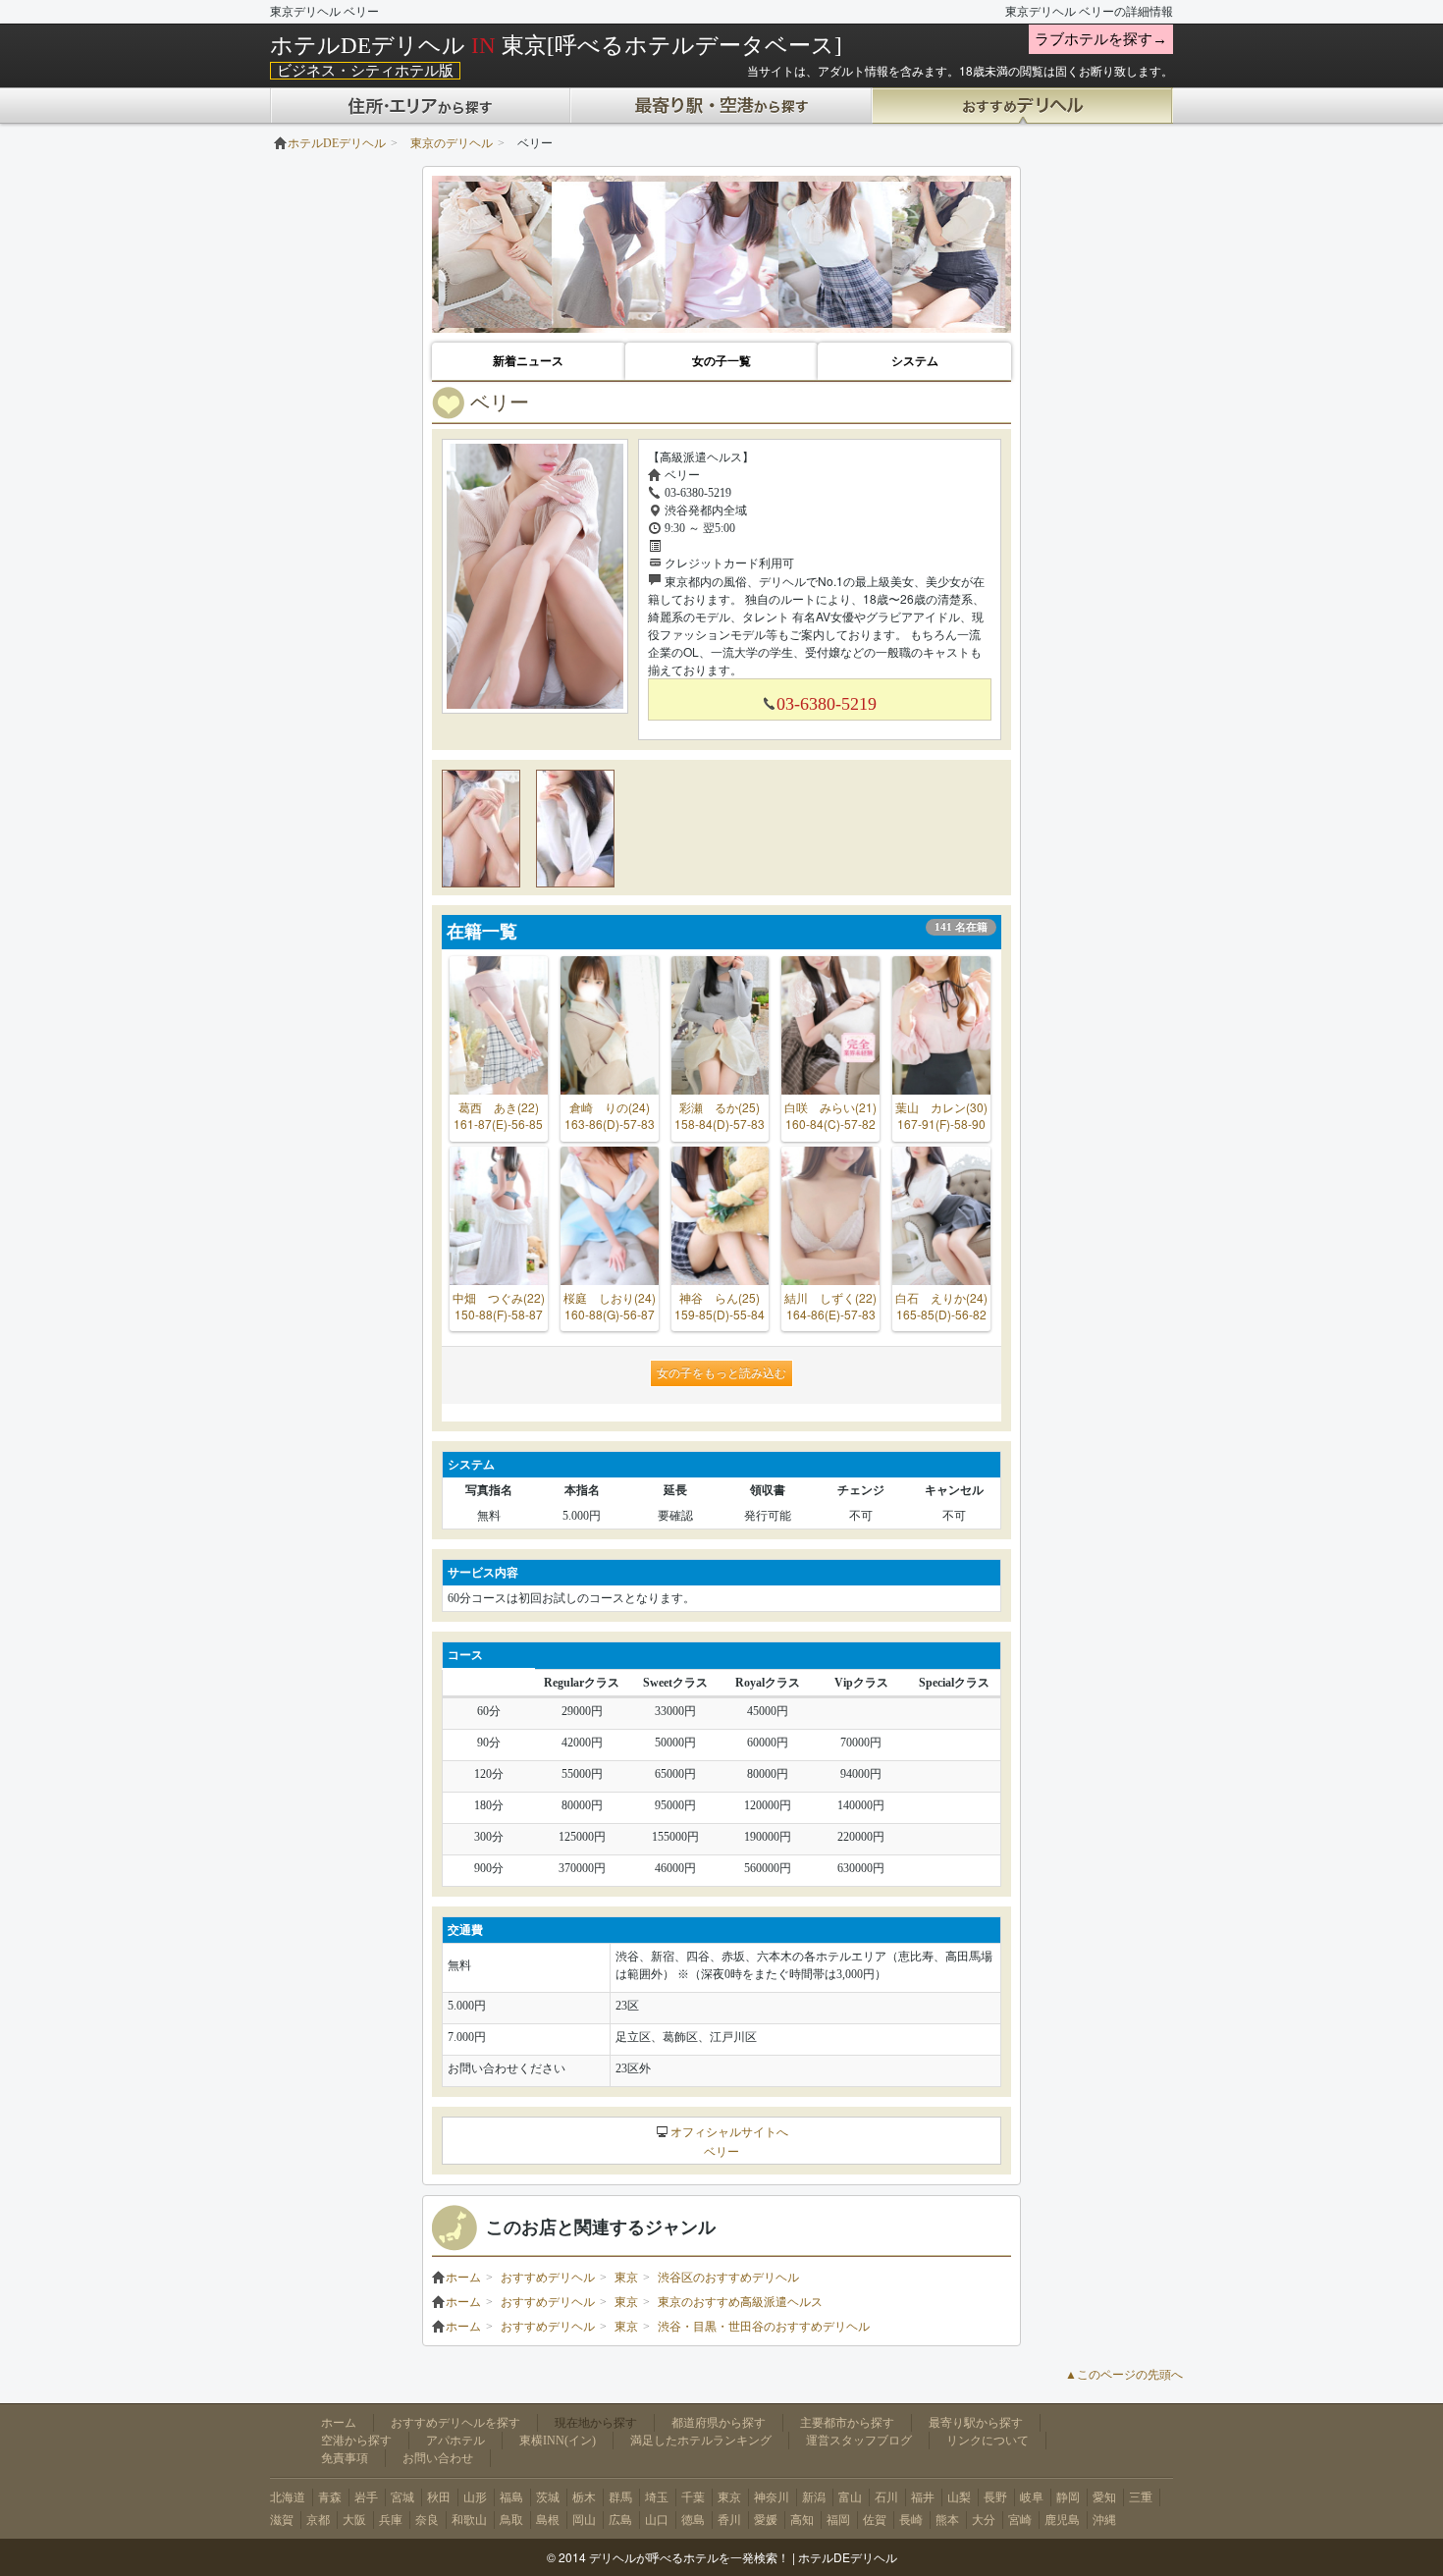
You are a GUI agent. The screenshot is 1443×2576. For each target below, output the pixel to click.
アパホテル (455, 2441)
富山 (850, 2497)
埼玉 (657, 2497)
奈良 (427, 2520)
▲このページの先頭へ (1124, 2375)
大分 (984, 2520)
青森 (330, 2497)
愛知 (1104, 2497)
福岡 (838, 2520)
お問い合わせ (438, 2458)
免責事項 (345, 2458)
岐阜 (1032, 2497)
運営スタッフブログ (859, 2441)
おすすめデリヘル (548, 2278)
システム (915, 361)
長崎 (911, 2520)
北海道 (288, 2497)
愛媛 (766, 2520)
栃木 (584, 2497)
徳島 (693, 2520)
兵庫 (391, 2520)
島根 (548, 2520)
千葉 (693, 2497)
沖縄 (1104, 2520)
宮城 (402, 2497)
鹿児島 (1062, 2520)
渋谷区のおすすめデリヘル (728, 2278)
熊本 (947, 2520)
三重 (1141, 2497)
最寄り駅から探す (976, 2423)
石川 (886, 2497)
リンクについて (988, 2441)
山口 (657, 2520)
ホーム (463, 2278)
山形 (475, 2497)
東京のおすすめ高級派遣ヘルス (740, 2302)
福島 (511, 2497)
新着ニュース (528, 361)
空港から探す (356, 2441)
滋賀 (282, 2520)
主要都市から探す (847, 2423)
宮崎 (1020, 2520)
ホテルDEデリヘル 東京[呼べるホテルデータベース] (556, 45)
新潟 (814, 2497)
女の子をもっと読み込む (721, 1373)
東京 (626, 2278)
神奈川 (772, 2497)
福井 (923, 2497)
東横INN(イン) (558, 2441)
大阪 (354, 2520)
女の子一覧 (721, 361)
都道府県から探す (719, 2423)
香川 (729, 2520)
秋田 (439, 2497)
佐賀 (875, 2520)
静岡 (1068, 2497)
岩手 (366, 2497)
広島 (620, 2520)
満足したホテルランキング (701, 2441)
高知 (802, 2520)
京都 (318, 2520)
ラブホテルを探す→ (1101, 39)
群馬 (620, 2497)
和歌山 (469, 2520)
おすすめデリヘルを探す (455, 2423)
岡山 (584, 2520)
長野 (995, 2497)
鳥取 (511, 2520)
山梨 (959, 2497)
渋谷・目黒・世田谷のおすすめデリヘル (764, 2327)
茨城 (548, 2497)
